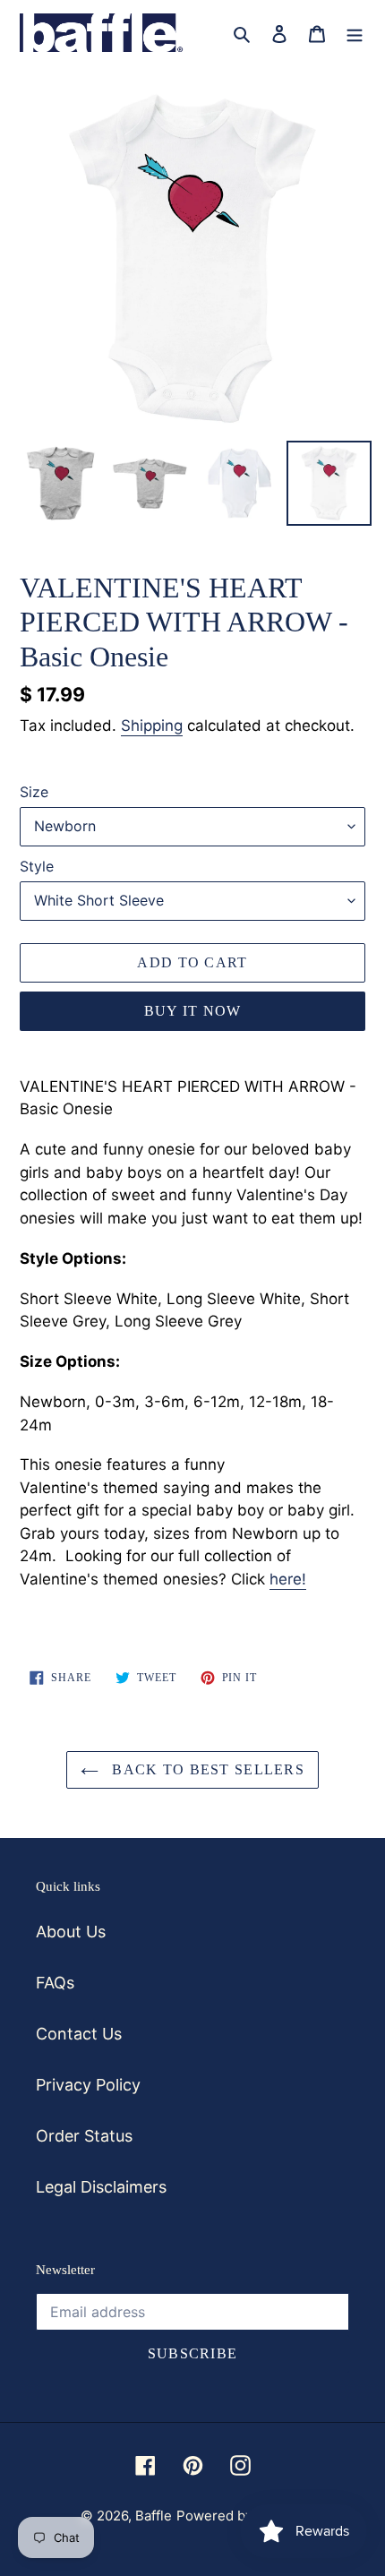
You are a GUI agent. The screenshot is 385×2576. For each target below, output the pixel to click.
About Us (71, 1932)
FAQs (55, 1983)
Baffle (154, 2516)
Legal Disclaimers (101, 2187)
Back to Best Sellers (206, 1769)
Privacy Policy (88, 2085)
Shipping (152, 726)
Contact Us (79, 2034)
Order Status (84, 2136)
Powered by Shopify (240, 2516)
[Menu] (355, 33)
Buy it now (193, 1011)
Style (37, 866)
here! (288, 1579)
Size (34, 792)
